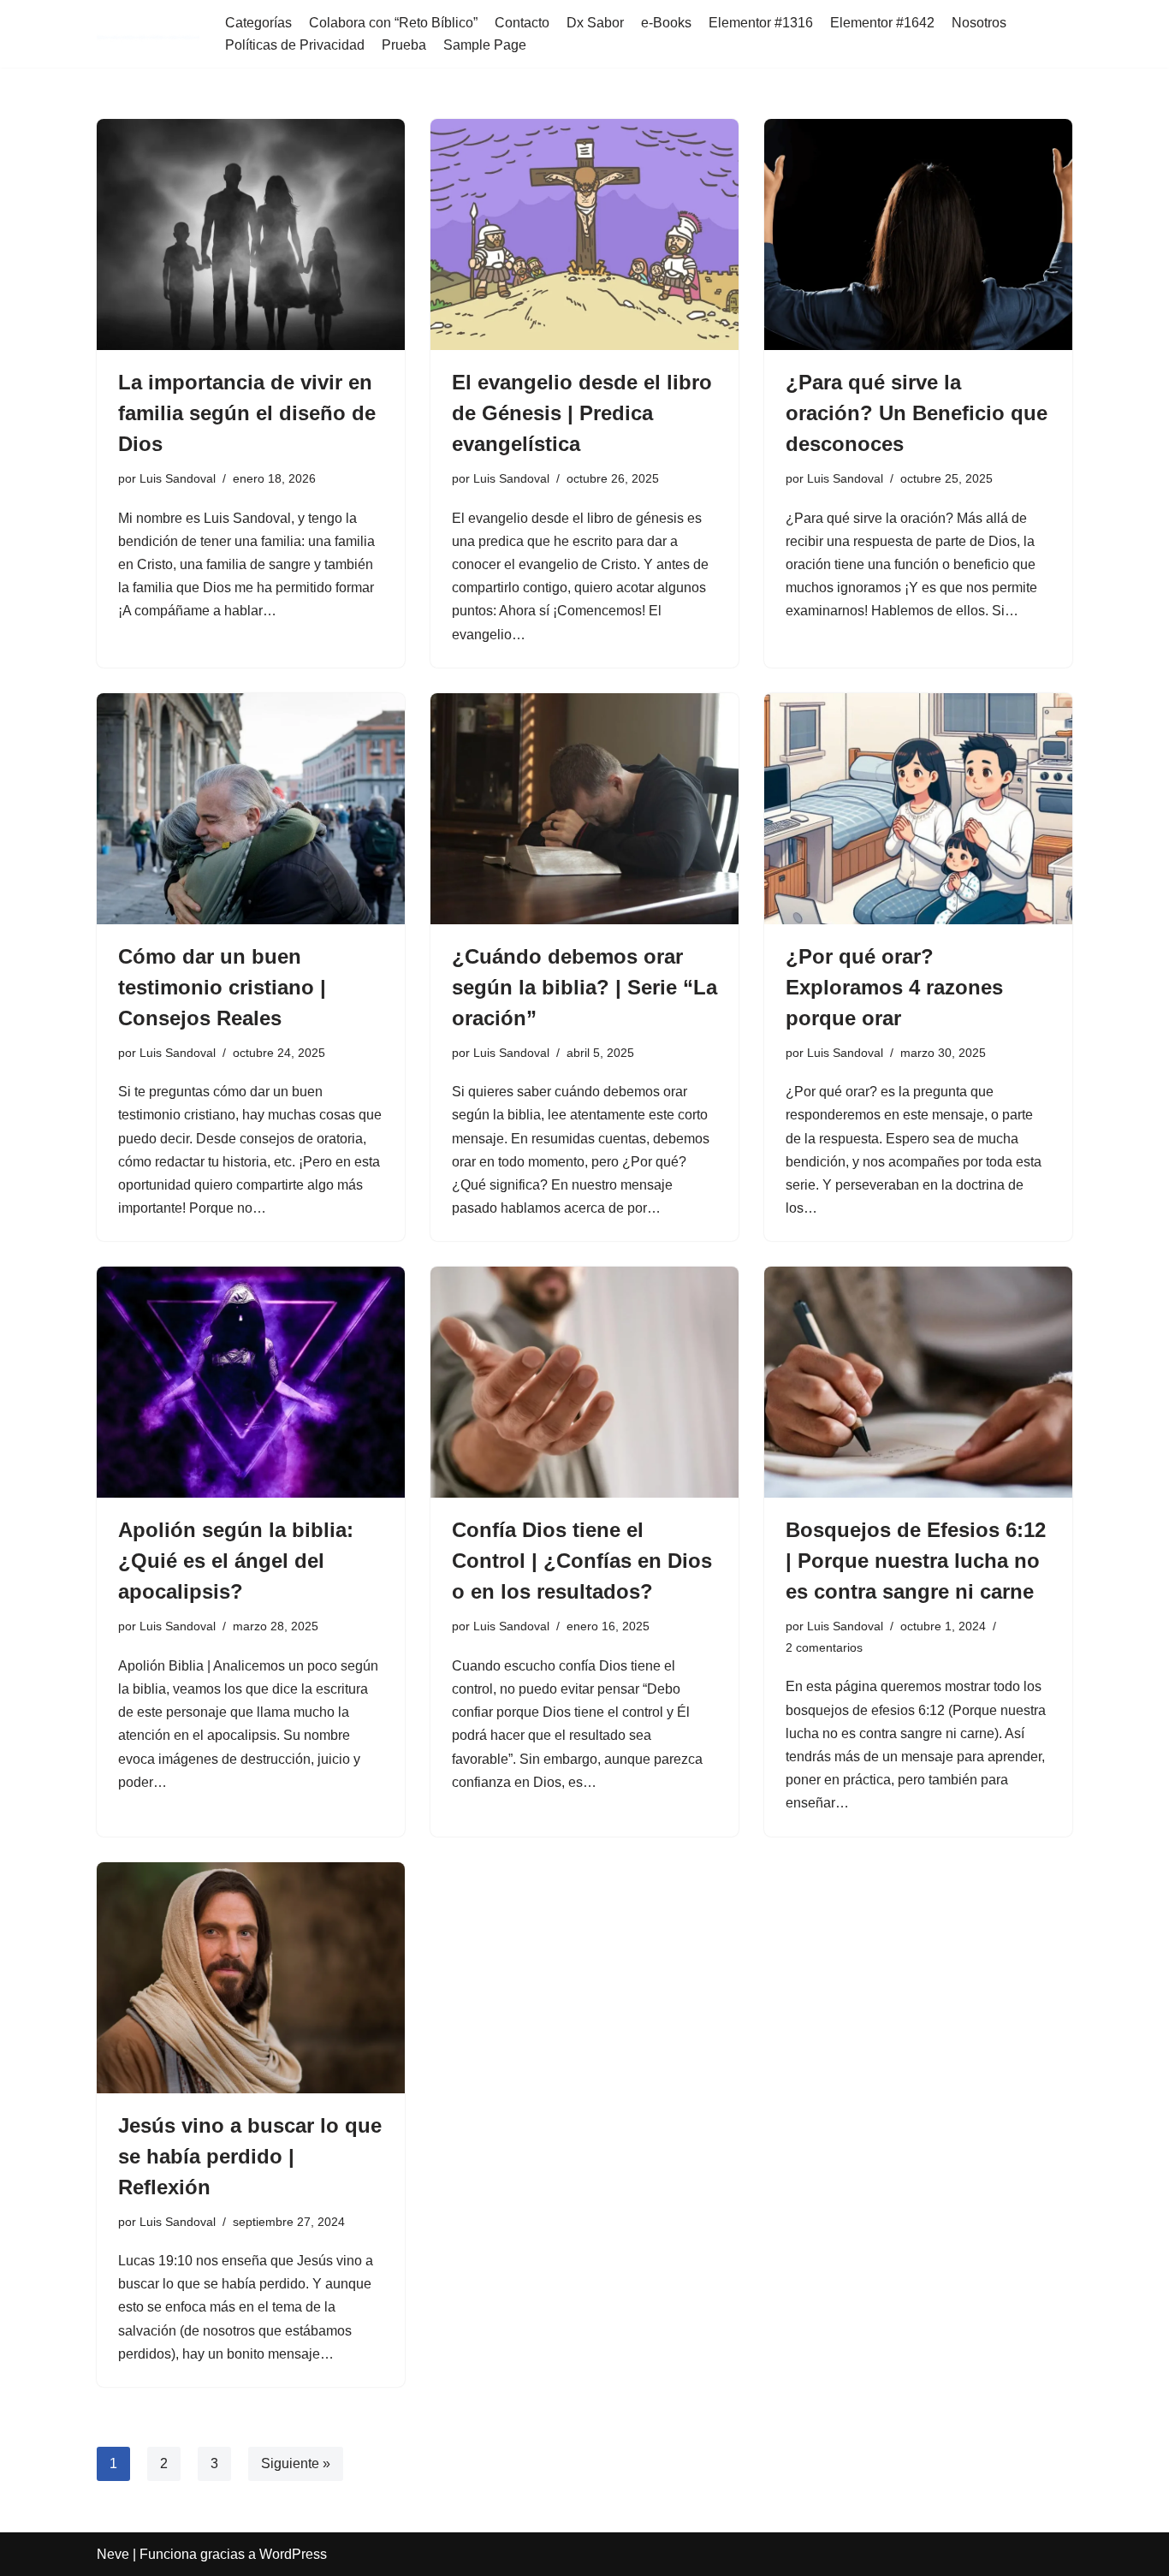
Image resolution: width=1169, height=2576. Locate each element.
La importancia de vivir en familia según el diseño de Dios (247, 413)
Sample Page (485, 45)
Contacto (522, 23)
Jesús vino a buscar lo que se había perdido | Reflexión (250, 2156)
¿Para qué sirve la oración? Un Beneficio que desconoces (917, 413)
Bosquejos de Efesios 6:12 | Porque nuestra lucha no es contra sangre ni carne (916, 1561)
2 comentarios (824, 1647)
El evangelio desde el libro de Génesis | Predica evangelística (582, 413)
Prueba (404, 45)
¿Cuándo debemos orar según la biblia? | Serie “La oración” (584, 987)
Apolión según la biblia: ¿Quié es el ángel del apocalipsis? (236, 1561)
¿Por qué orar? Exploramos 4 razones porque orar (894, 987)
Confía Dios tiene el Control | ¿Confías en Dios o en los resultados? (582, 1561)
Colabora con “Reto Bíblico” (393, 23)
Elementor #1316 (761, 23)
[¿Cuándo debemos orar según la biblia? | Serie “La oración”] (584, 809)
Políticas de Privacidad (295, 45)
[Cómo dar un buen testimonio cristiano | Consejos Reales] (251, 809)
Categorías (258, 23)
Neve (113, 2554)
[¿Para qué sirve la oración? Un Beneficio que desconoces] (918, 234)
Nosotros (979, 23)
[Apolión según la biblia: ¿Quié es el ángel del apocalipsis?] (251, 1382)
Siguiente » (296, 2463)
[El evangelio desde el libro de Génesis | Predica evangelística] (584, 234)
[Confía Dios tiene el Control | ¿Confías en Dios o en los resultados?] (584, 1382)
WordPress (293, 2554)
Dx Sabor (595, 23)
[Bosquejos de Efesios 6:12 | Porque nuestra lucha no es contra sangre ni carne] (918, 1382)
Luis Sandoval (178, 478)
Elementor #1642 (882, 23)
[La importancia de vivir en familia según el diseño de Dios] (251, 234)
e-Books (666, 23)
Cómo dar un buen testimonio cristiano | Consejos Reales (222, 987)
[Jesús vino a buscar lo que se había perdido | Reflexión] (251, 1978)
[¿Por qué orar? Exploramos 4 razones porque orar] (918, 809)
